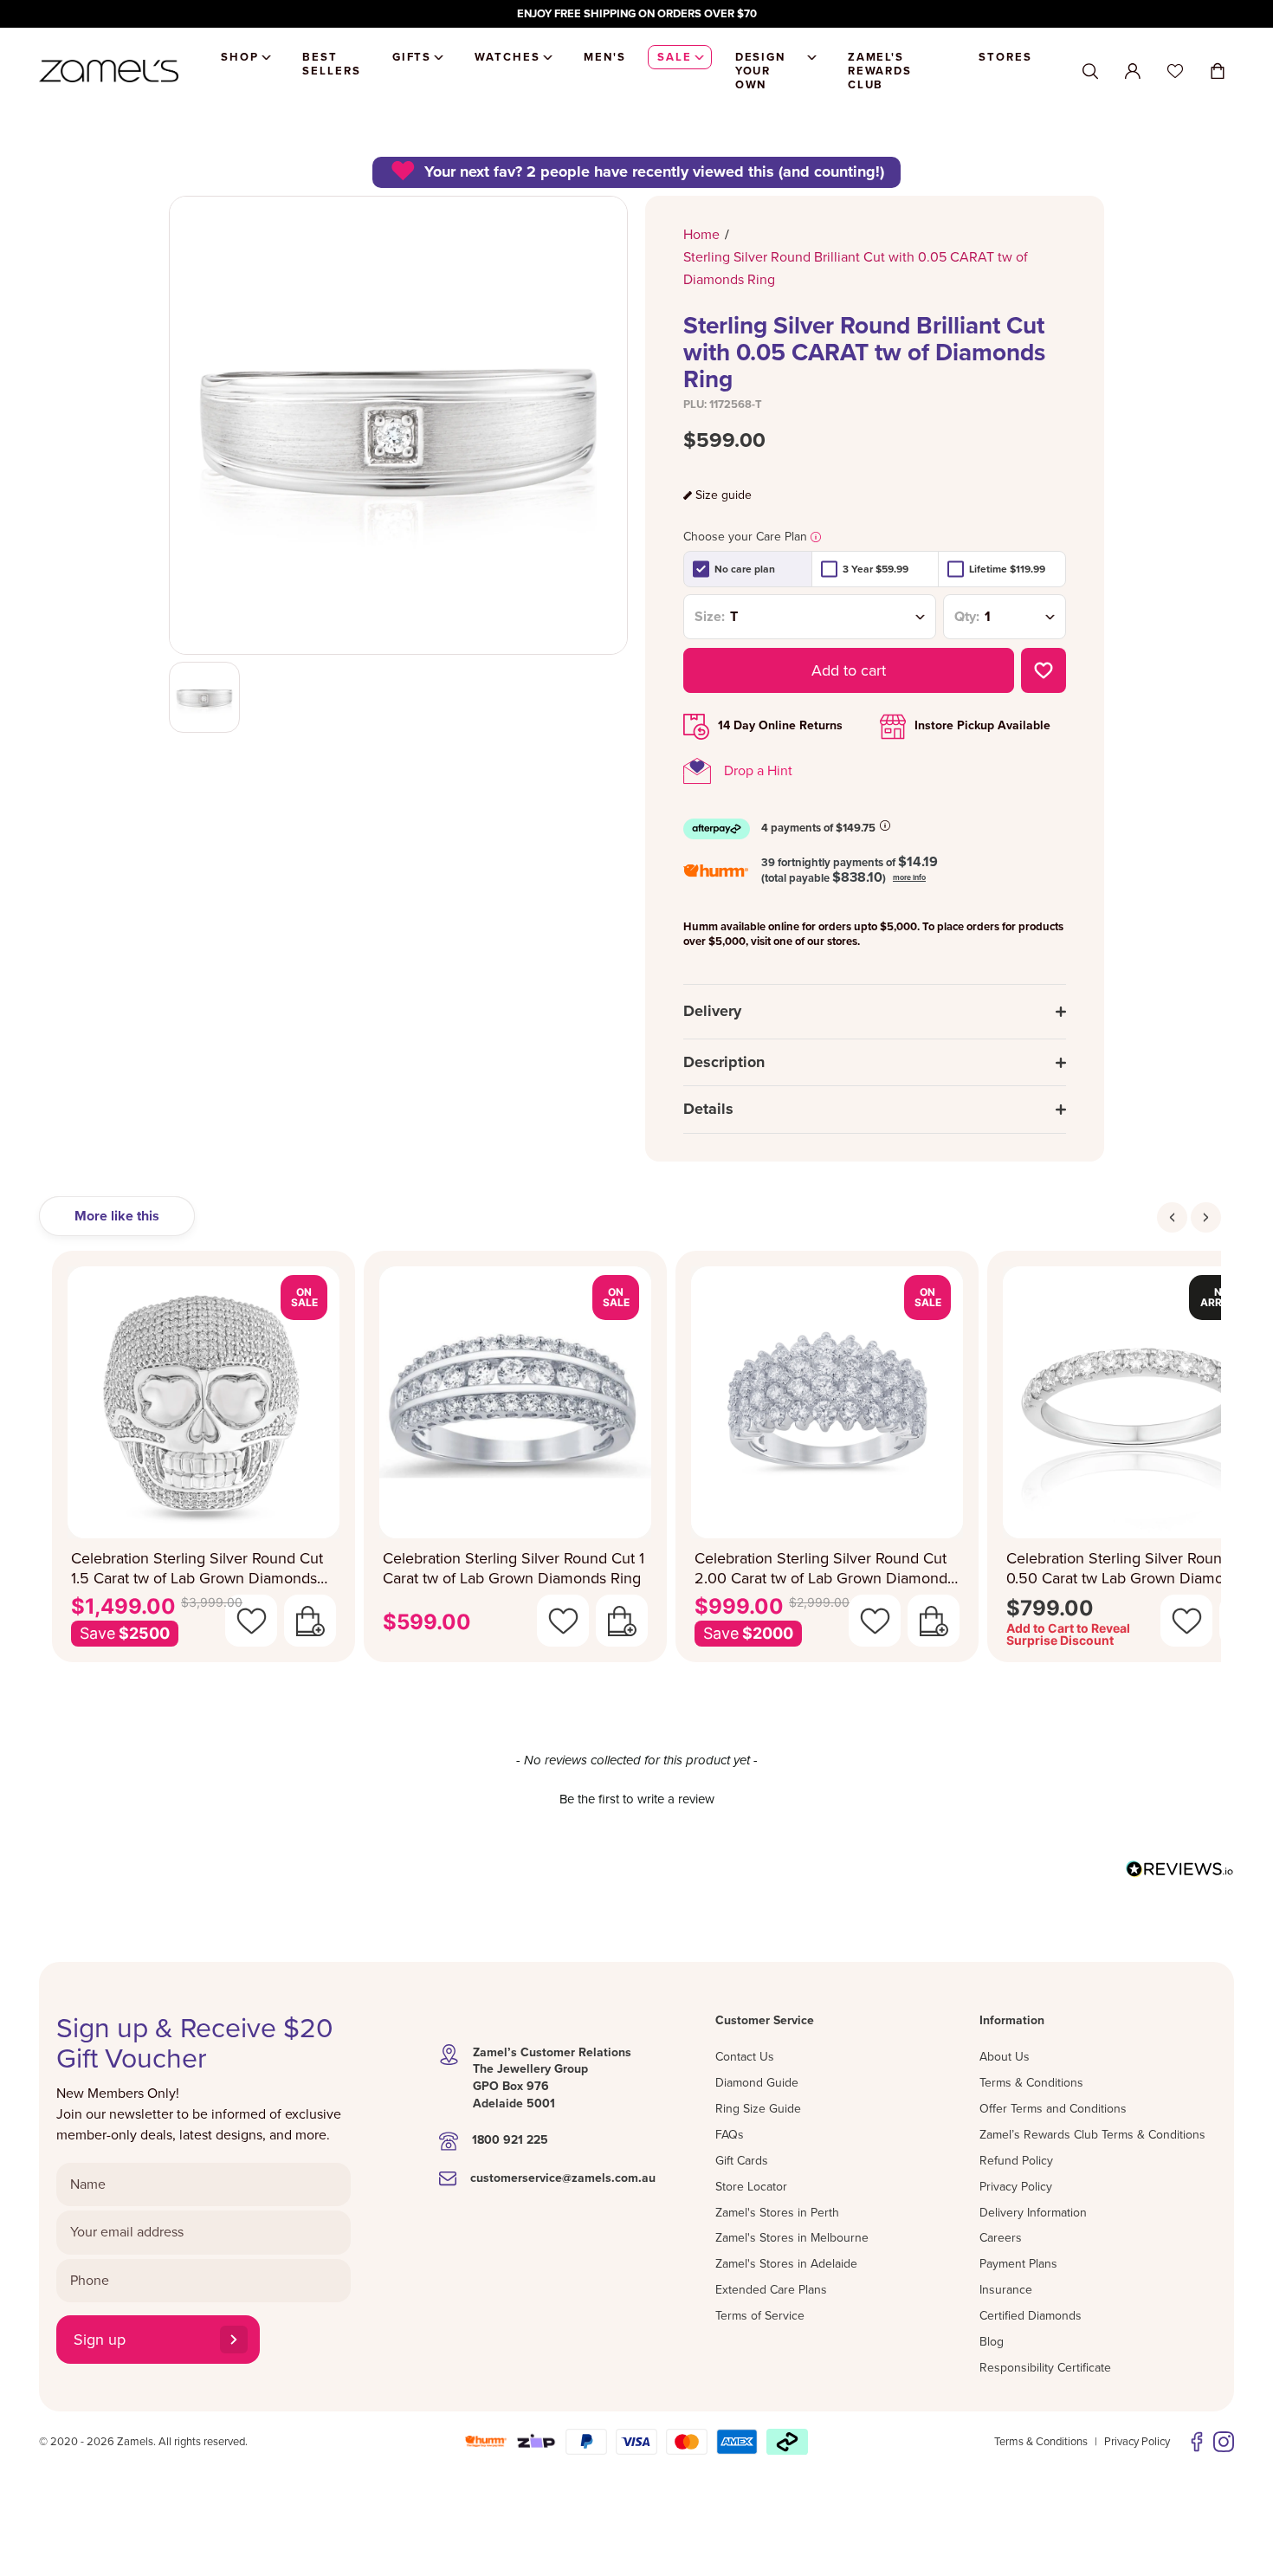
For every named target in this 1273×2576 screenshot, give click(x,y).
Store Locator (751, 2187)
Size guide (724, 495)
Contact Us (745, 2057)
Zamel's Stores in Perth (777, 2213)
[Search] (1090, 71)
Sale (675, 57)
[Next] (1206, 1217)
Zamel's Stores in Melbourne (792, 2238)
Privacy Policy (1016, 2187)
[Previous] (1172, 1217)
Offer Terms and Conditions (1053, 2109)
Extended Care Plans (771, 2290)
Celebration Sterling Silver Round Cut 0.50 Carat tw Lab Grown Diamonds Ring (1132, 1568)
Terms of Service (760, 2316)
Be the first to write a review (637, 1799)
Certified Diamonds (1031, 2316)
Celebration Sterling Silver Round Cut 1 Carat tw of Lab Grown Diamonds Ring (514, 1568)
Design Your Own (761, 71)
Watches (507, 57)
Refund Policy (1016, 2161)
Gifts (412, 57)
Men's (605, 57)
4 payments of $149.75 (818, 828)
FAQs (730, 2135)
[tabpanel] (636, 1462)
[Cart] (1218, 71)
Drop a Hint (758, 771)
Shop (240, 57)
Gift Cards (742, 2161)
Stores (1005, 57)
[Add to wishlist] (1044, 670)
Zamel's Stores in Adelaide (786, 2264)
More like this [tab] (117, 1216)
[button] (636, 1797)
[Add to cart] (310, 1621)
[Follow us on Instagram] (1224, 2442)
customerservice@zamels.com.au (563, 2178)
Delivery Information (1033, 2213)
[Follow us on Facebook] (1197, 2442)
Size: (710, 617)
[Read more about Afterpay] (885, 825)
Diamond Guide (757, 2083)
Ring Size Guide (758, 2109)
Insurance (1006, 2290)
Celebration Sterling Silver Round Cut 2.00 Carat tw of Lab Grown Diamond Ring (821, 1568)
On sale (304, 1297)
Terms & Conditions (1031, 2083)
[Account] (1133, 71)
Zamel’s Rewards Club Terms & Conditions (1092, 2135)
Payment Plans (1018, 2264)
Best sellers (332, 64)
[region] (636, 14)
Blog (992, 2342)
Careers (1001, 2238)
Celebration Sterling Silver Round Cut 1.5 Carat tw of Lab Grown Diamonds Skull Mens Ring (197, 1568)
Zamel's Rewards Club (880, 71)
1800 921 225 (510, 2140)
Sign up (100, 2340)
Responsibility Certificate (1045, 2368)
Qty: (967, 617)
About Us (1005, 2057)
